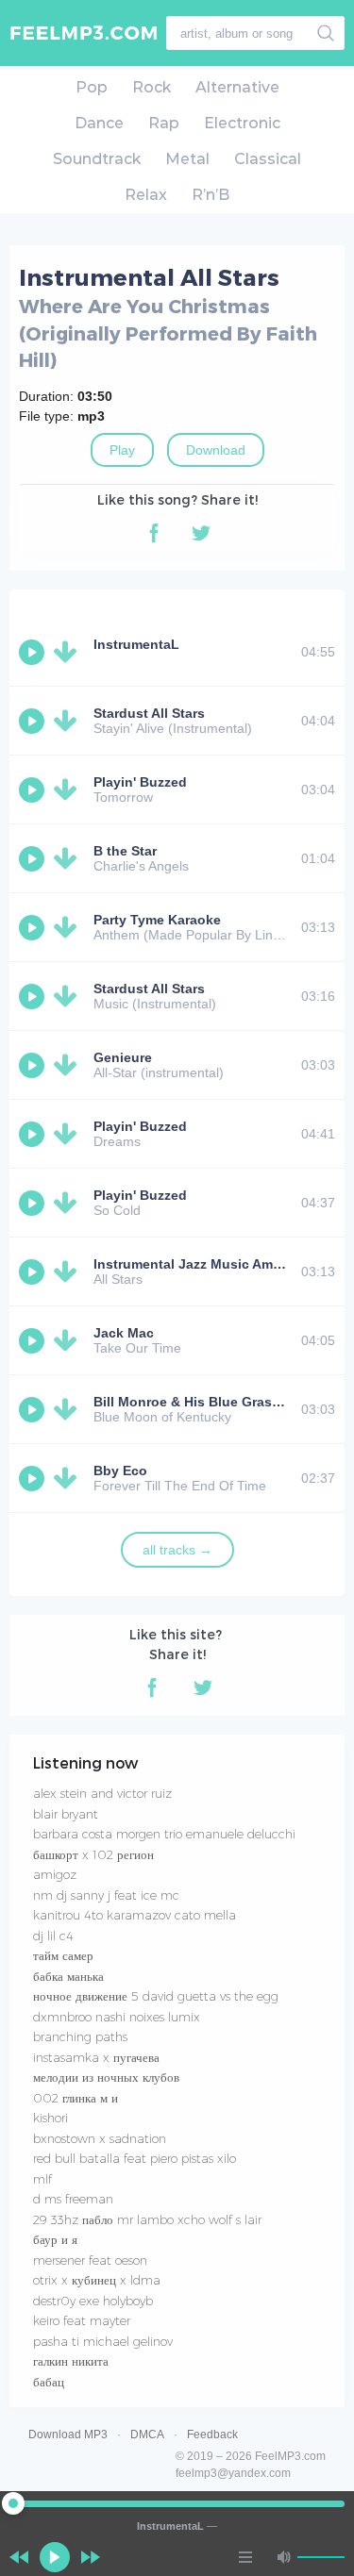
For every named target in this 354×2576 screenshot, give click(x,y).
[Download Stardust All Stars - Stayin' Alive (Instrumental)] (69, 721)
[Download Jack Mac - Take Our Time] (69, 1340)
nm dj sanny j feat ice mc (106, 1895)
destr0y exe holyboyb (93, 2301)
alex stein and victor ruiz (102, 1793)
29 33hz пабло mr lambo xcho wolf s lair (147, 2219)
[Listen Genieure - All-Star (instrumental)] (34, 1065)
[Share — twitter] (201, 533)
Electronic (242, 123)
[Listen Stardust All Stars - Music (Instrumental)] (34, 996)
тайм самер (63, 1955)
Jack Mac (124, 1333)
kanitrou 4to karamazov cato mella (135, 1915)
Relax (146, 195)
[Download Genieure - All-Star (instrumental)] (69, 1065)
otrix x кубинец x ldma (97, 2280)
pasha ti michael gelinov (103, 2341)
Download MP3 (68, 2435)
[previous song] (19, 2557)
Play (122, 450)
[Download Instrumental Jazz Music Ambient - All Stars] (69, 1271)
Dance (99, 123)
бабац (49, 2382)
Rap (164, 123)
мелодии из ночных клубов (106, 2077)
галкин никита (71, 2361)
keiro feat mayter (82, 2320)
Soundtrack (97, 159)
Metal (187, 159)
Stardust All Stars (149, 713)
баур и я (55, 2239)
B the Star (125, 851)
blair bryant (66, 1814)
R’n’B (211, 195)
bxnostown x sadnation (100, 2138)
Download (216, 450)
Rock (152, 87)
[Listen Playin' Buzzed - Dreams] (34, 1134)
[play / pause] (55, 2557)
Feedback (212, 2435)
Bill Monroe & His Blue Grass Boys (205, 1402)
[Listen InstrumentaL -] (34, 652)
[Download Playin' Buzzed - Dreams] (69, 1134)
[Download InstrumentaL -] (69, 652)
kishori (51, 2118)
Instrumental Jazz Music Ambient (200, 1264)
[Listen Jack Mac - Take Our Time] (34, 1340)
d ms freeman (73, 2199)
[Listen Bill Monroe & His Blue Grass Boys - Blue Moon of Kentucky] (34, 1409)
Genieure (123, 1057)
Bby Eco (120, 1471)
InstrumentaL (136, 644)
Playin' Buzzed (140, 782)
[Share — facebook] (154, 533)
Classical (268, 159)
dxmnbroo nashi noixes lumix (117, 2017)
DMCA (147, 2435)
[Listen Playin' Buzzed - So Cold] (34, 1203)
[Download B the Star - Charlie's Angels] (69, 858)
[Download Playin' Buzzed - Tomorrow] (69, 789)
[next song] (91, 2557)
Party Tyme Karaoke (157, 920)
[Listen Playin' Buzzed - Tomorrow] (34, 789)
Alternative (237, 87)
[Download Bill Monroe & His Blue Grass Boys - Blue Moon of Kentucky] (69, 1409)
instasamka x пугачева (96, 2057)
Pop (92, 87)
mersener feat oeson (90, 2260)
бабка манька (68, 1976)
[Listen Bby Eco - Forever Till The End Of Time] (34, 1478)
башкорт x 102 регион (93, 1854)
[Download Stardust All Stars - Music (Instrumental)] (69, 996)
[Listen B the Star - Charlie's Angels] (34, 858)
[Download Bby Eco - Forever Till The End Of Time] (69, 1478)
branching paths (80, 2036)
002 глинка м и (76, 2098)
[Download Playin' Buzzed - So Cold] (69, 1203)
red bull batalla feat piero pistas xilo (135, 2158)
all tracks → (177, 1550)
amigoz (55, 1874)
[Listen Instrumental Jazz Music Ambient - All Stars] (34, 1271)
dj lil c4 (53, 1936)
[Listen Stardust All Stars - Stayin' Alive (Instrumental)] (34, 721)
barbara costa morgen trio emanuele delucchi (164, 1834)
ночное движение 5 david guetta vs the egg (156, 1996)
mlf (42, 2179)
